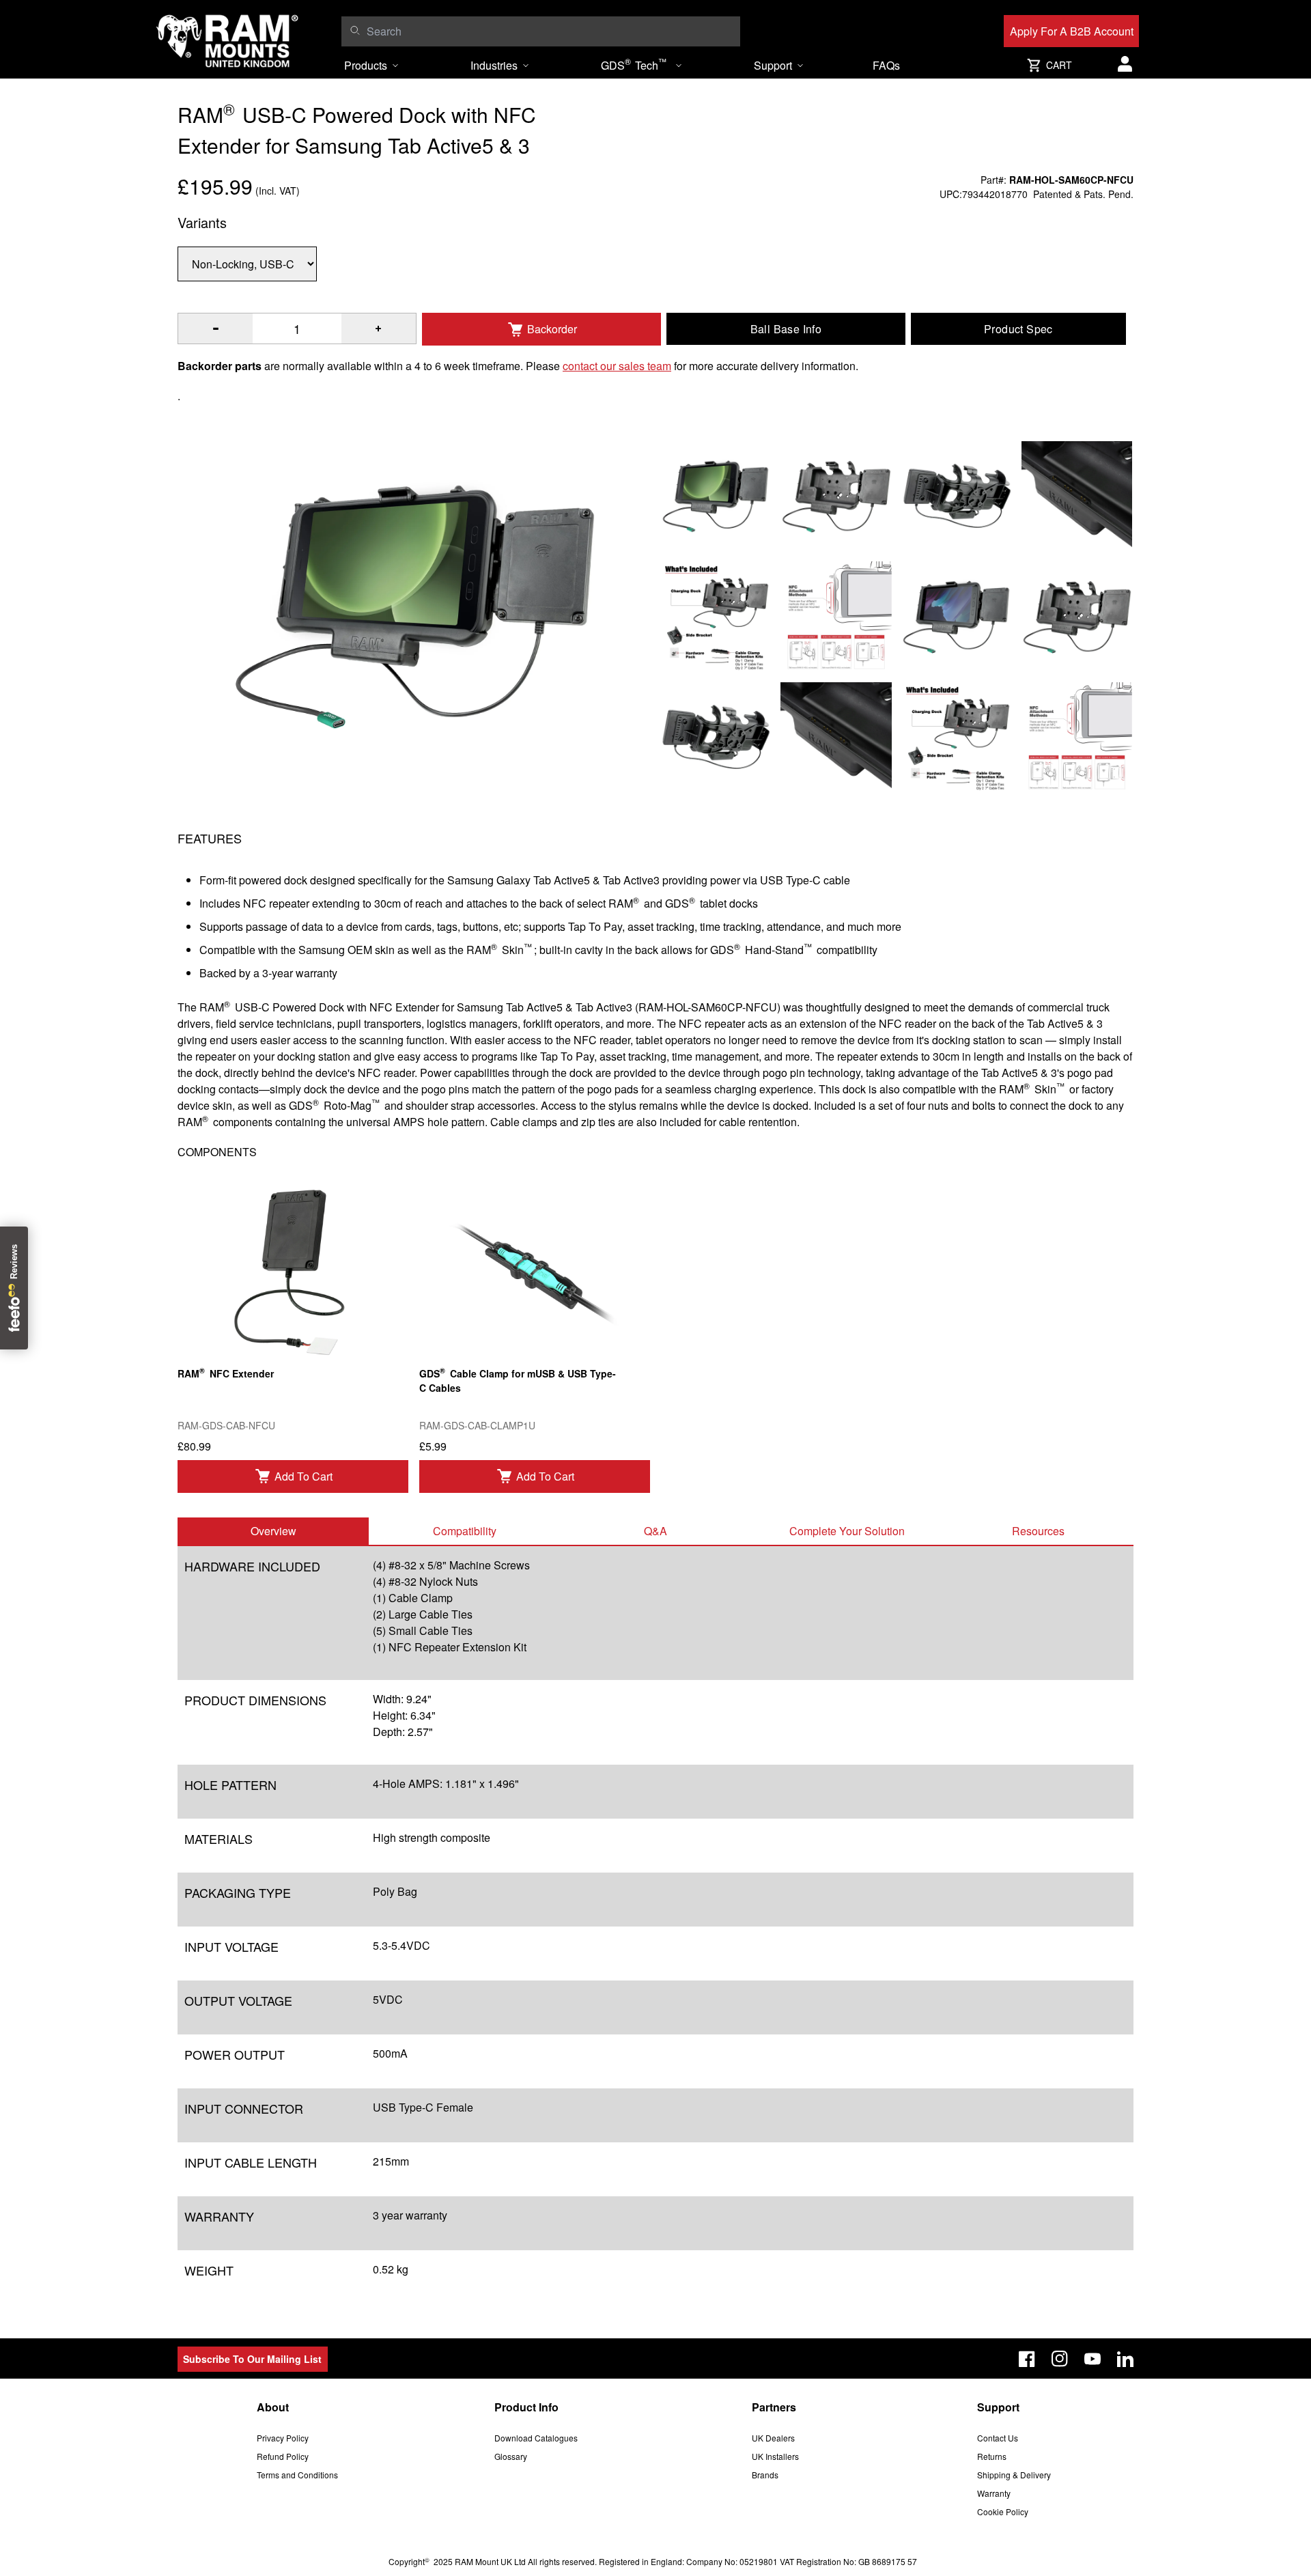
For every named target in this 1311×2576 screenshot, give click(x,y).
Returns (992, 2456)
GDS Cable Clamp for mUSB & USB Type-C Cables (518, 1380)
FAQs (886, 65)
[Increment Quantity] (215, 328)
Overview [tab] (273, 1531)
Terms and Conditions (297, 2475)
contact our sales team (617, 366)
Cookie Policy (1003, 2511)
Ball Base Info (786, 329)
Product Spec (1018, 329)
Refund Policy (283, 2456)
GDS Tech (634, 64)
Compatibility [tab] (465, 1531)
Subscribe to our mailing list (252, 2359)
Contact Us (998, 2438)
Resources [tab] (1038, 1531)
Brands (765, 2475)
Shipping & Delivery (1014, 2475)
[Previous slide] (150, 1288)
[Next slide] (1161, 1288)
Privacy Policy (283, 2438)
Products (366, 65)
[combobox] (550, 31)
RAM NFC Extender (226, 1372)
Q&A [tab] (655, 1531)
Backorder (552, 329)
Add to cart (304, 1476)
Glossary (511, 2456)
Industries (494, 65)
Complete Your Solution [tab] (847, 1531)
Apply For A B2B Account (1072, 31)
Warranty (994, 2493)
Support (773, 65)
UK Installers (775, 2456)
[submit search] (355, 30)
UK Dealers (773, 2438)
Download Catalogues (536, 2438)
